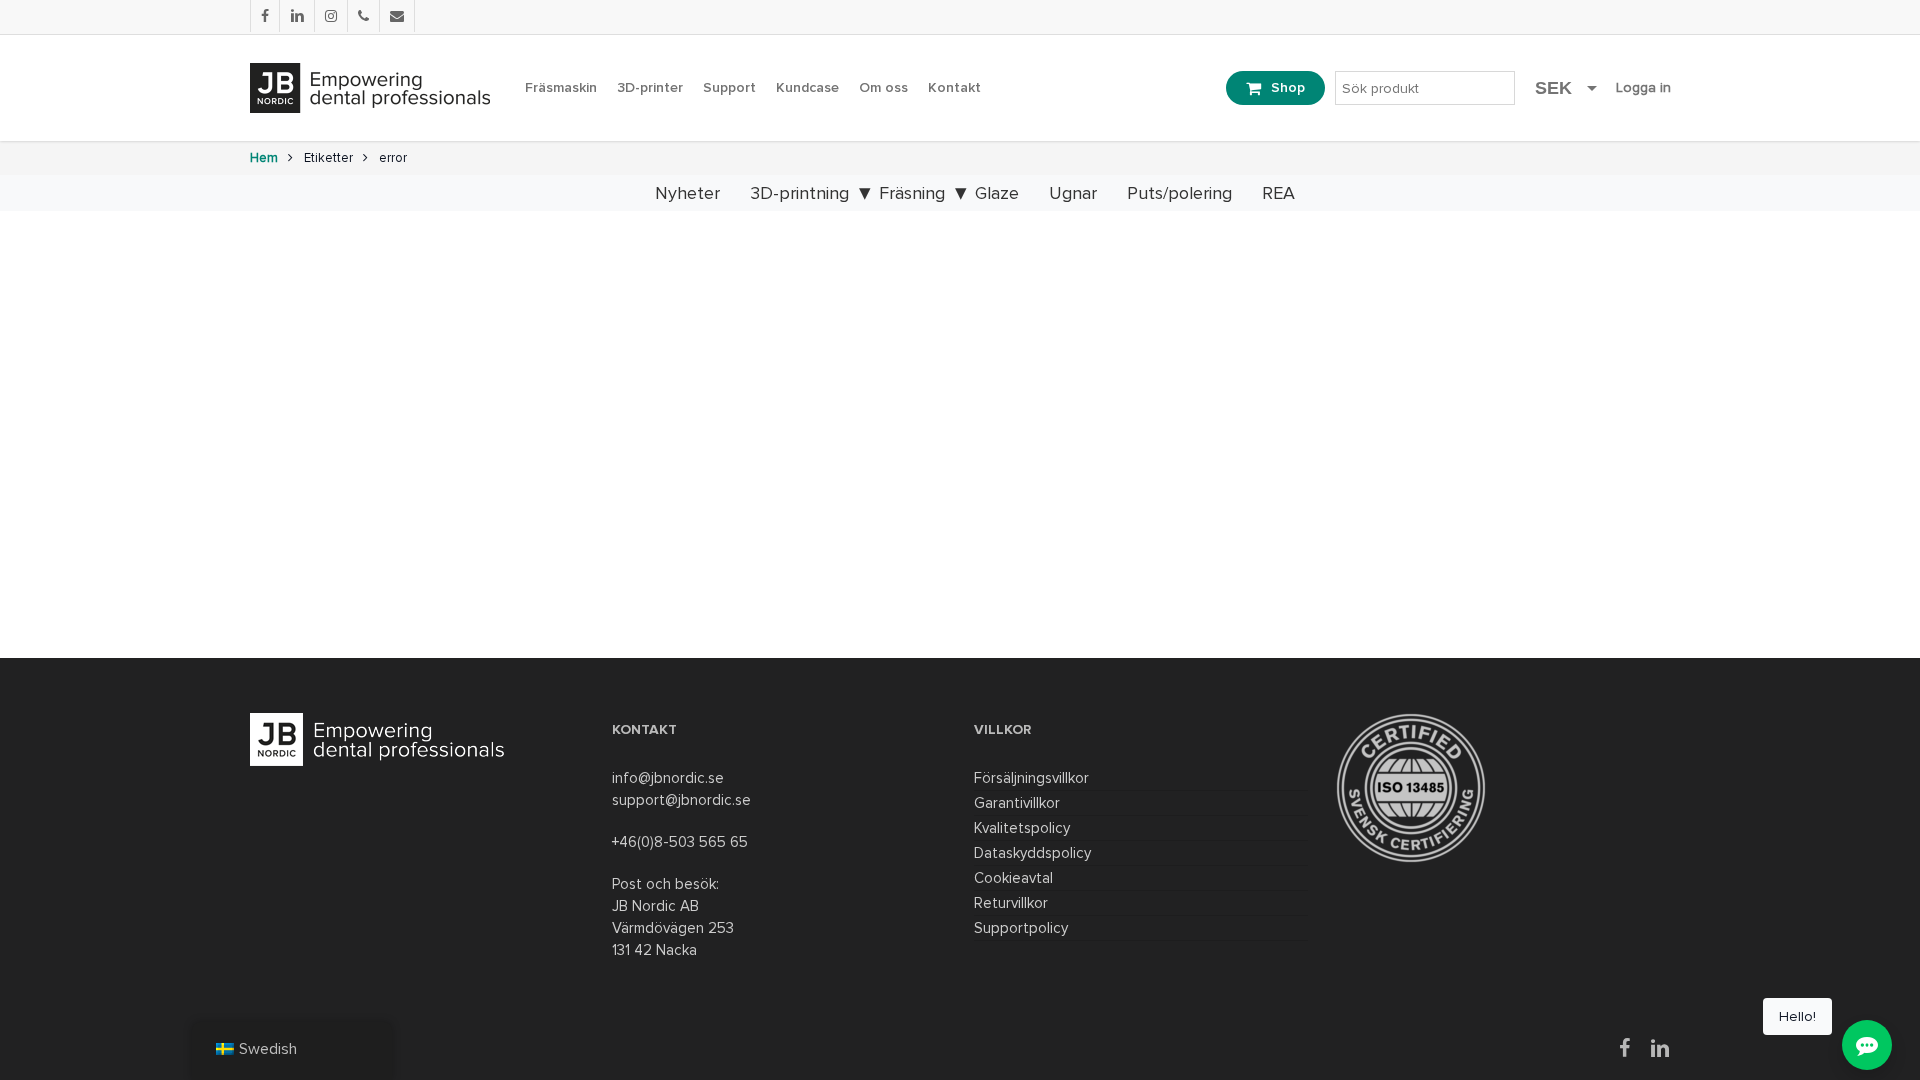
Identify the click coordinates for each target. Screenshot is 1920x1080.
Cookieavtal (1013, 878)
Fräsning (912, 193)
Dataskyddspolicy (1032, 853)
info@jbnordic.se (668, 778)
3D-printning (799, 193)
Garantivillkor (1017, 803)
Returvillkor (1011, 903)
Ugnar (1073, 193)
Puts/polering (1179, 193)
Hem (264, 158)
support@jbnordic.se (681, 800)
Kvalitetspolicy (1022, 828)
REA (1278, 193)
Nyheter (687, 193)
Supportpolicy (1021, 928)
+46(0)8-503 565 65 (680, 842)
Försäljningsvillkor (1031, 778)
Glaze (997, 193)
